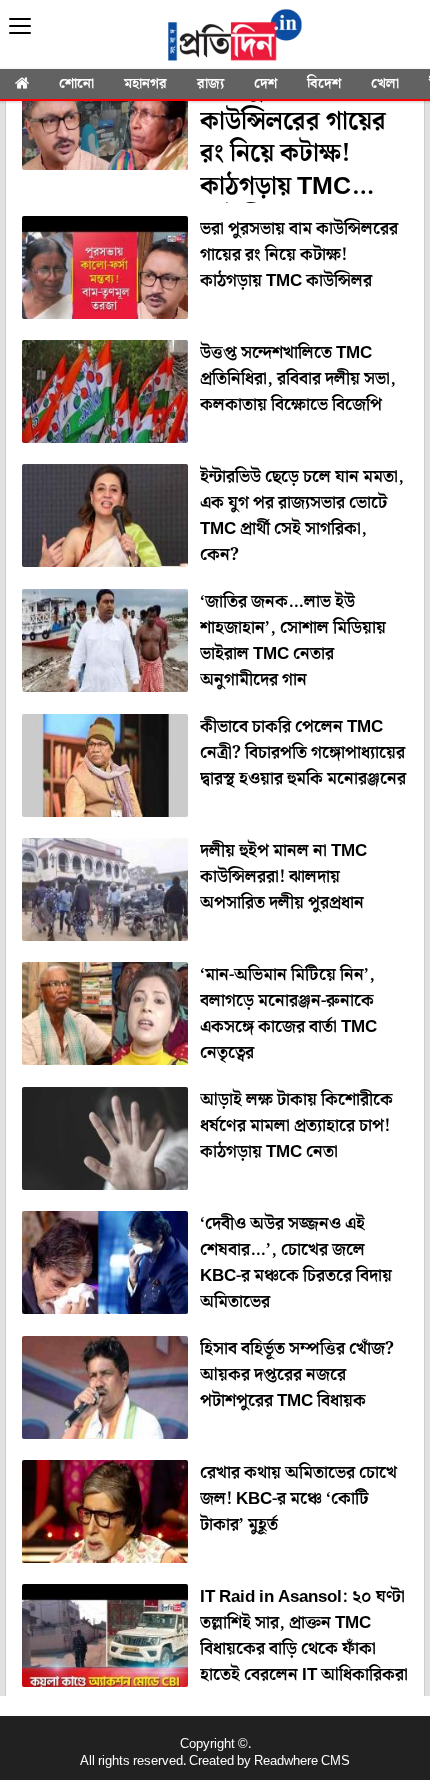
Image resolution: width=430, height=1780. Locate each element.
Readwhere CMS (302, 1761)
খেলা (385, 84)
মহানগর (145, 84)
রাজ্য (210, 84)
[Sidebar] (20, 26)
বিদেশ (324, 84)
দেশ (265, 84)
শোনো (76, 84)
